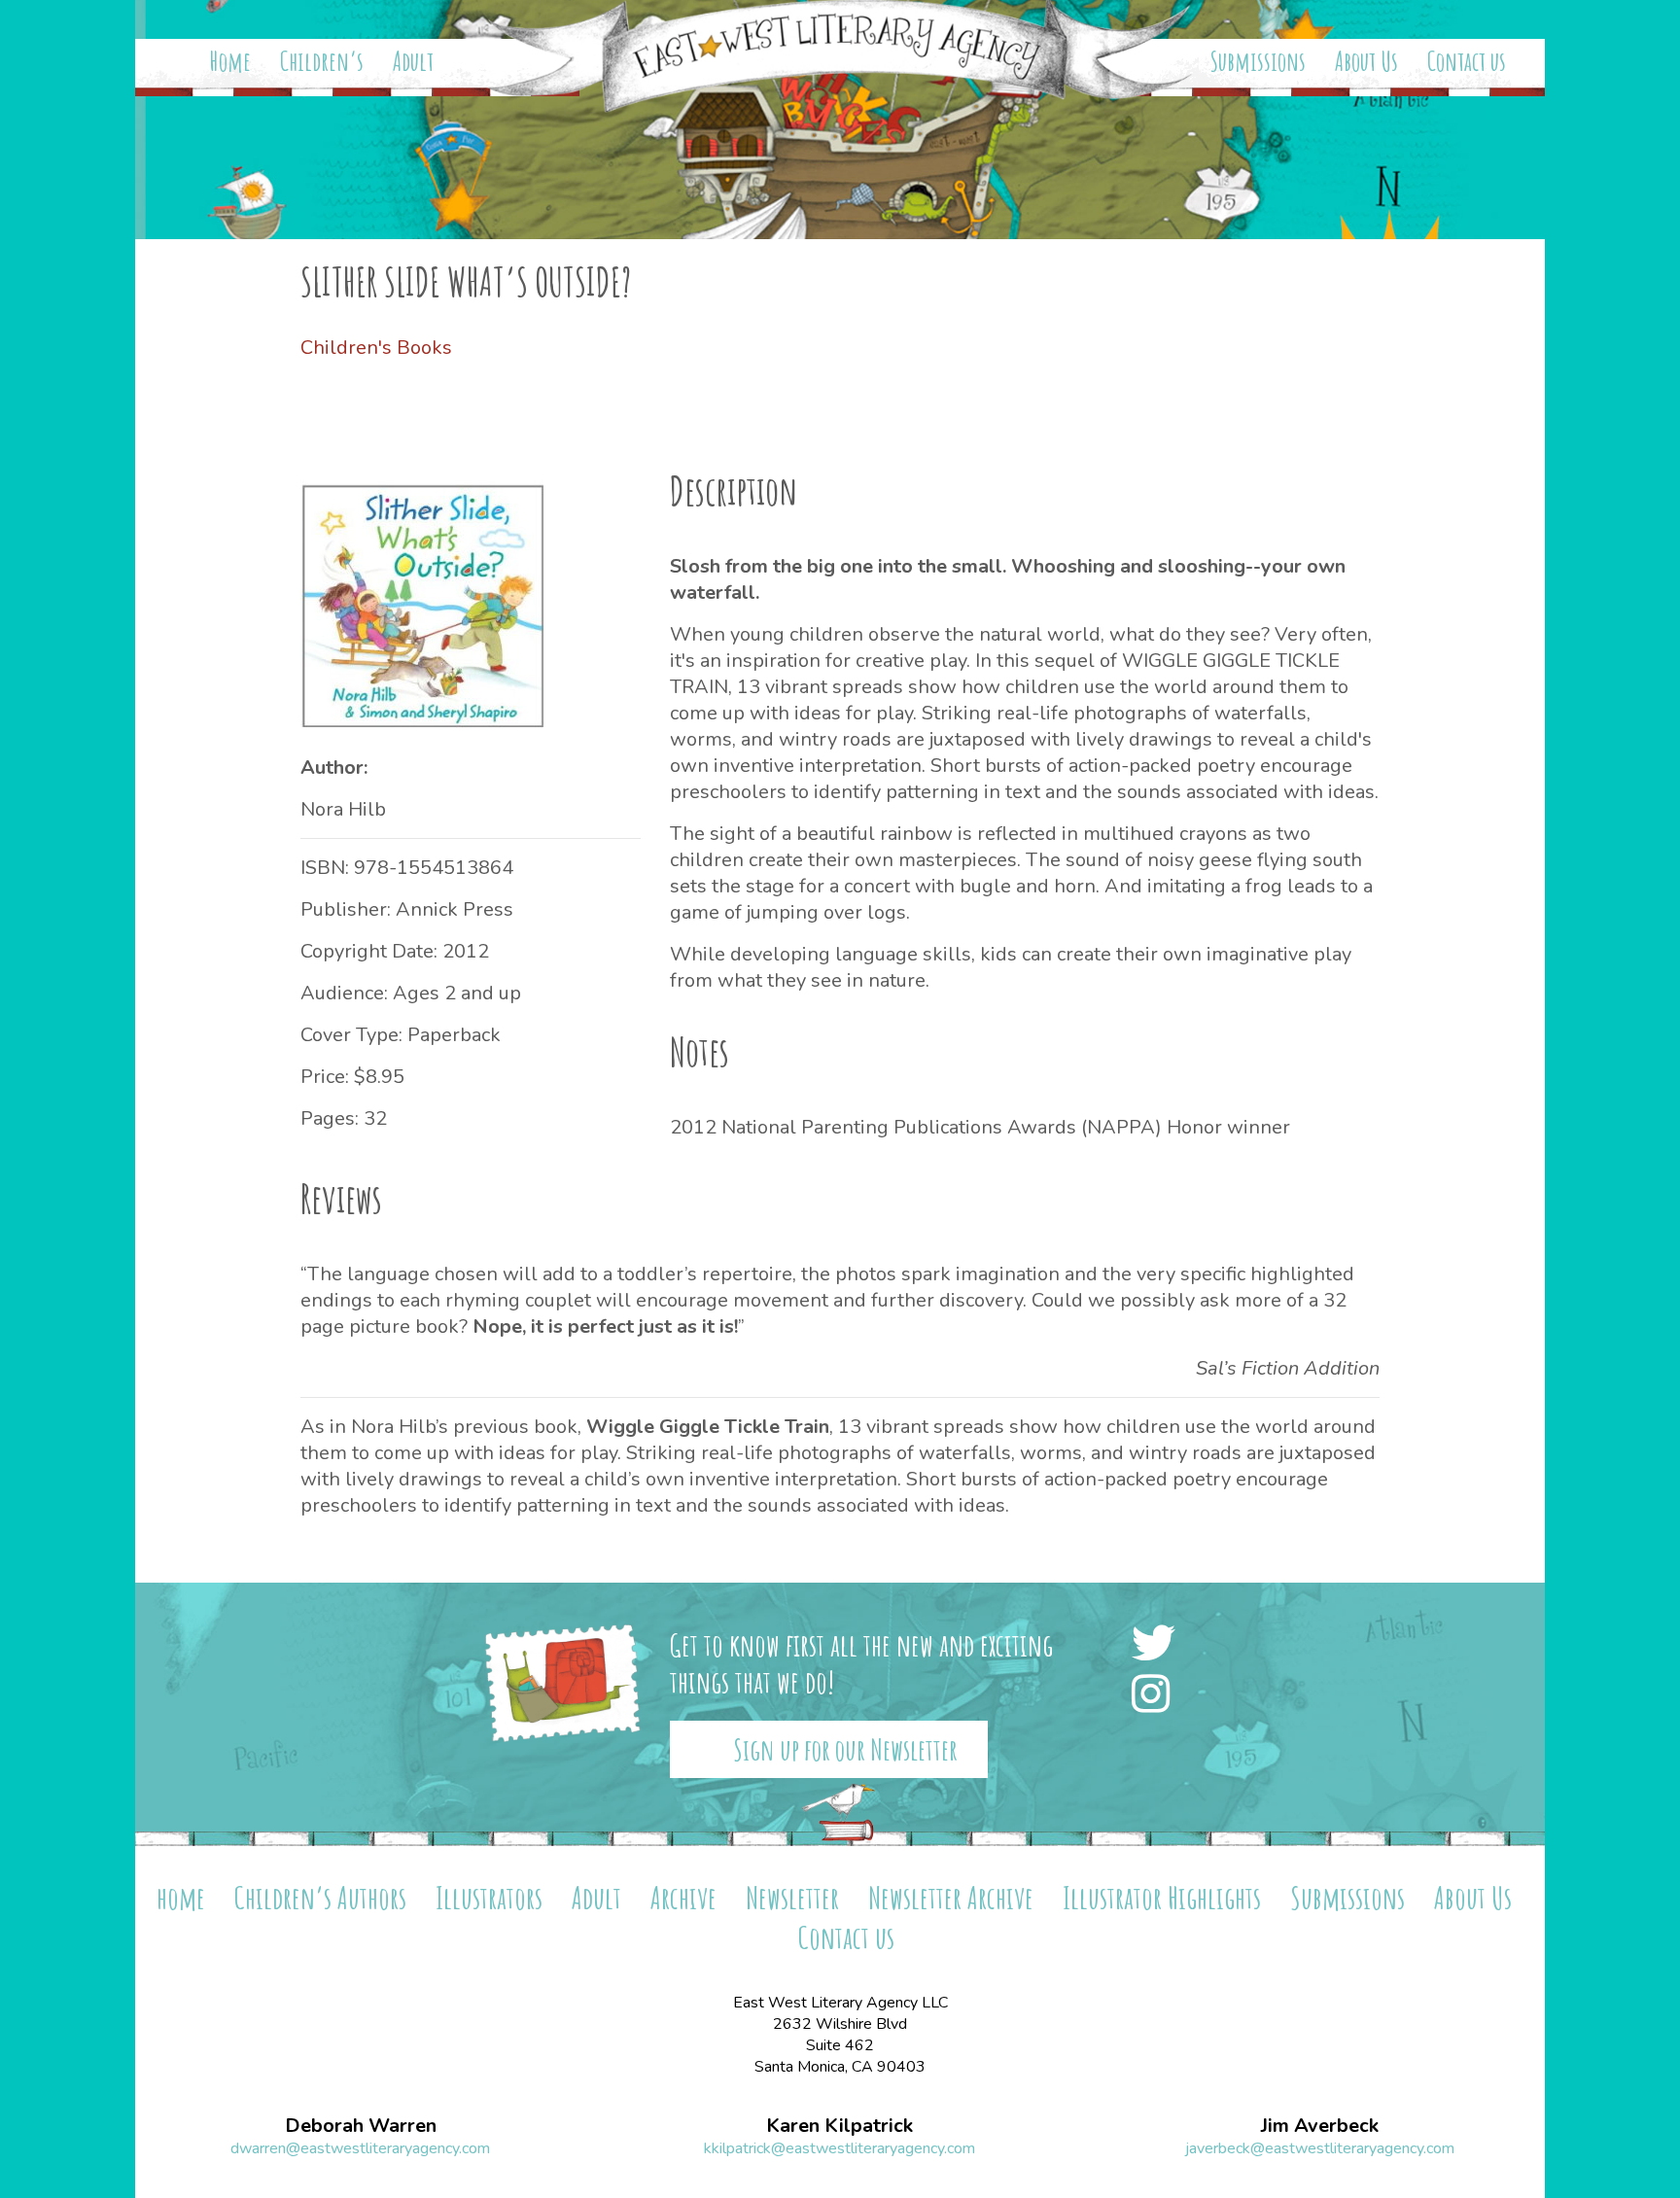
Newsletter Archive (951, 1897)
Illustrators (489, 1897)
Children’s (322, 61)
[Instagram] (1156, 1696)
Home (230, 61)
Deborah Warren (361, 2126)
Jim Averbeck (1320, 2126)
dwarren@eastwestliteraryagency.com (360, 2148)
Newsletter (792, 1897)
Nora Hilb (343, 809)
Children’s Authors (320, 1897)
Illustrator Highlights (1162, 1897)
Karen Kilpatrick (840, 2126)
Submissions (1258, 61)
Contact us (1467, 61)
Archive (683, 1897)
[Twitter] (1159, 1645)
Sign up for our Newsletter (845, 1749)
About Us (1366, 61)
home (181, 1897)
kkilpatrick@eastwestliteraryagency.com (840, 2148)
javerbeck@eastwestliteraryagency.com (1320, 2148)
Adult (413, 61)
